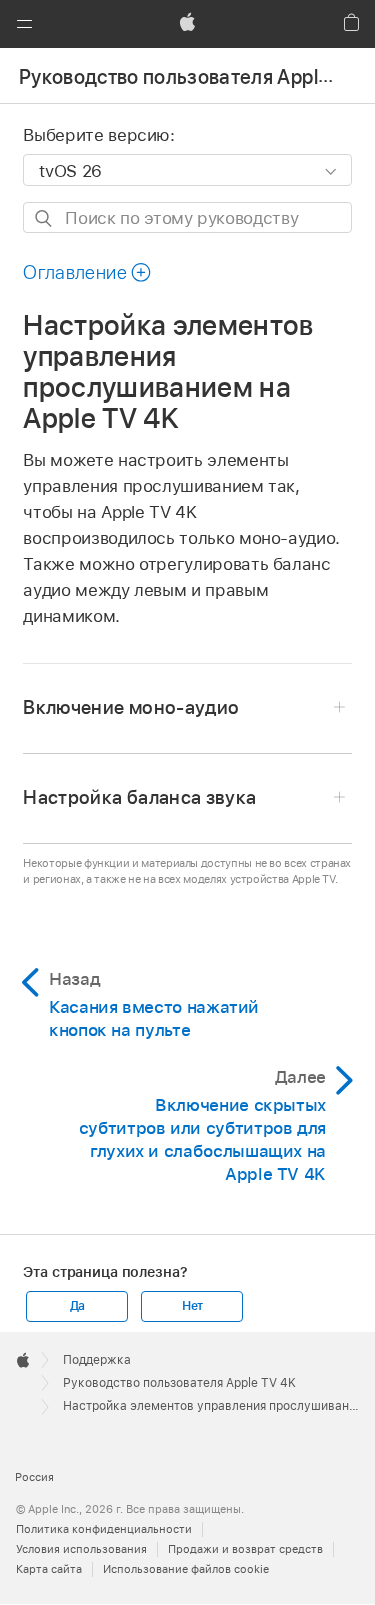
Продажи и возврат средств (245, 1549)
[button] (24, 24)
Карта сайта (49, 1569)
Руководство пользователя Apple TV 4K (179, 1383)
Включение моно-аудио (131, 707)
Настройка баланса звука (139, 797)
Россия (34, 1477)
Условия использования (81, 1549)
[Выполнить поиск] (44, 218)
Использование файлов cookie (186, 1569)
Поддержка (97, 1360)
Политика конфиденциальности (104, 1529)
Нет (192, 1306)
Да (78, 1306)
